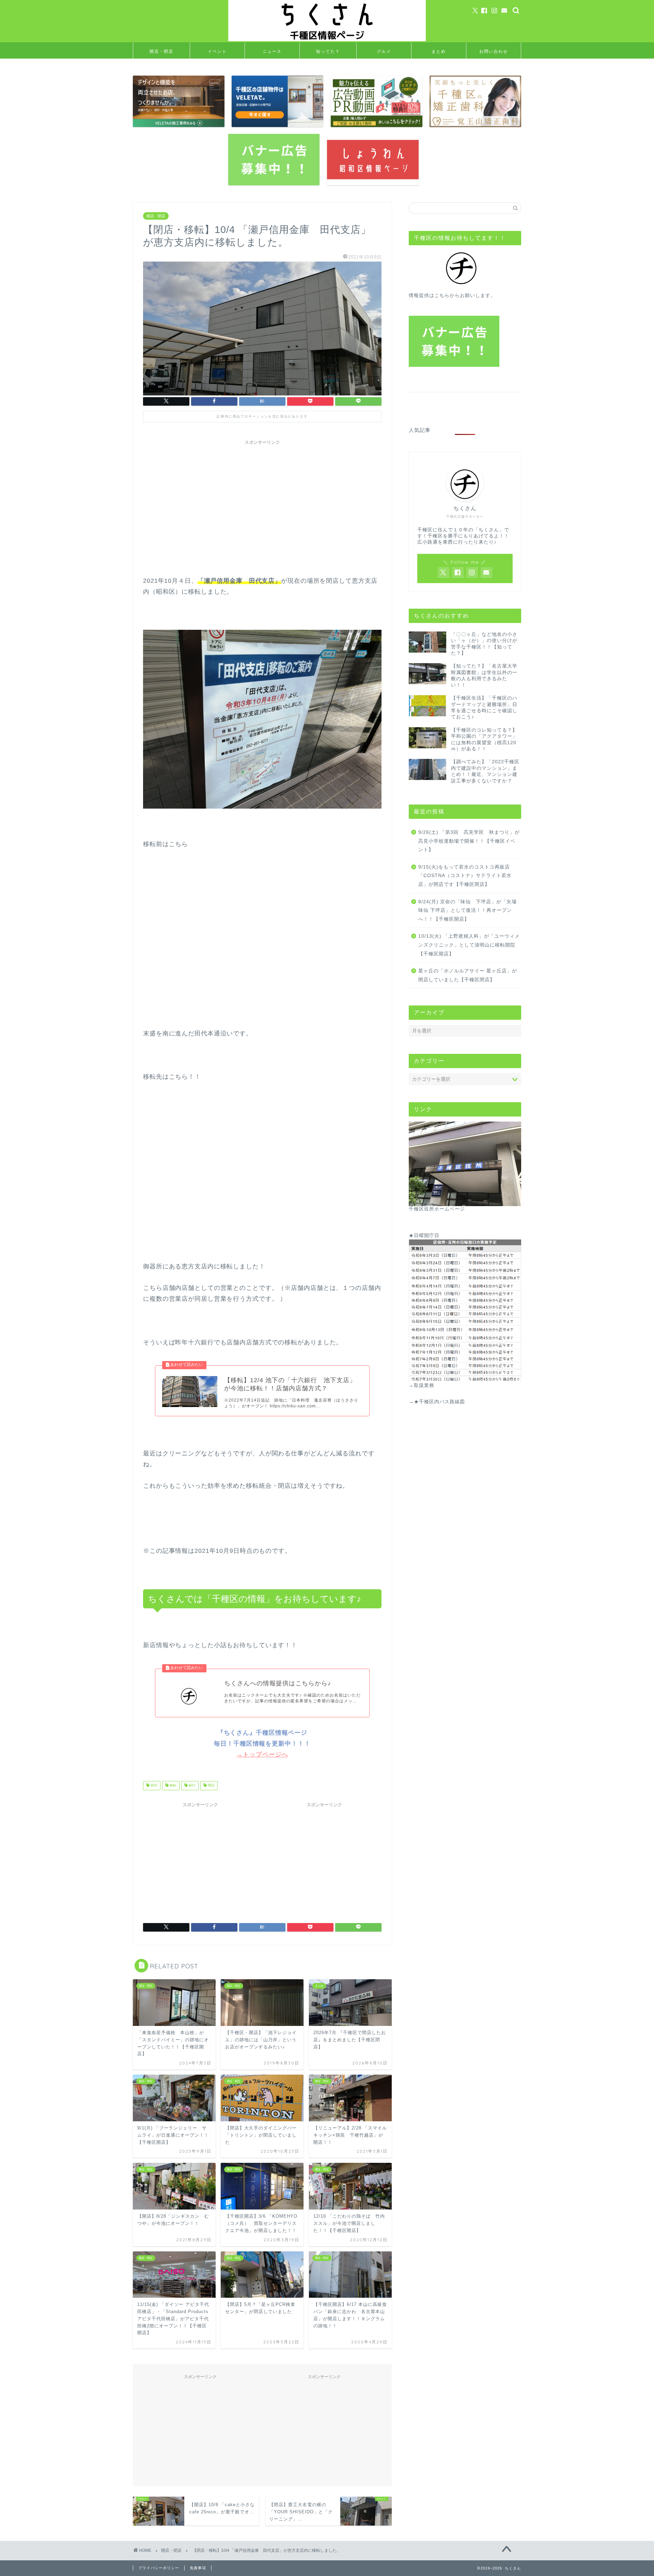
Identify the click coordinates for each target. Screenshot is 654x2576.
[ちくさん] (327, 40)
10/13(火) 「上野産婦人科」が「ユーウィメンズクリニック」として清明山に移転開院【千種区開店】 (469, 945)
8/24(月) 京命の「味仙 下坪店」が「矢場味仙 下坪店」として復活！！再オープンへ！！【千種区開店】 (468, 910)
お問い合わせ (494, 51)
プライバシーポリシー (159, 2568)
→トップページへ (262, 1754)
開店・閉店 (161, 51)
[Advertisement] (262, 496)
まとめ (439, 51)
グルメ (384, 51)
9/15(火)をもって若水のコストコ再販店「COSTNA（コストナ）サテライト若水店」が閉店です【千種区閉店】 (465, 876)
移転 (173, 1786)
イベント (217, 51)
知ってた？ (328, 51)
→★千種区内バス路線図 (437, 1402)
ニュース (272, 51)
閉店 (211, 1786)
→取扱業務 (422, 1385)
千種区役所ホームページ (437, 1209)
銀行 (192, 1786)
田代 (153, 1786)
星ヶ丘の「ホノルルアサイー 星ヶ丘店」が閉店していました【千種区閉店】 (468, 975)
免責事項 (198, 2568)
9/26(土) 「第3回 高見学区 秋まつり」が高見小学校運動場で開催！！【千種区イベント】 (469, 841)
